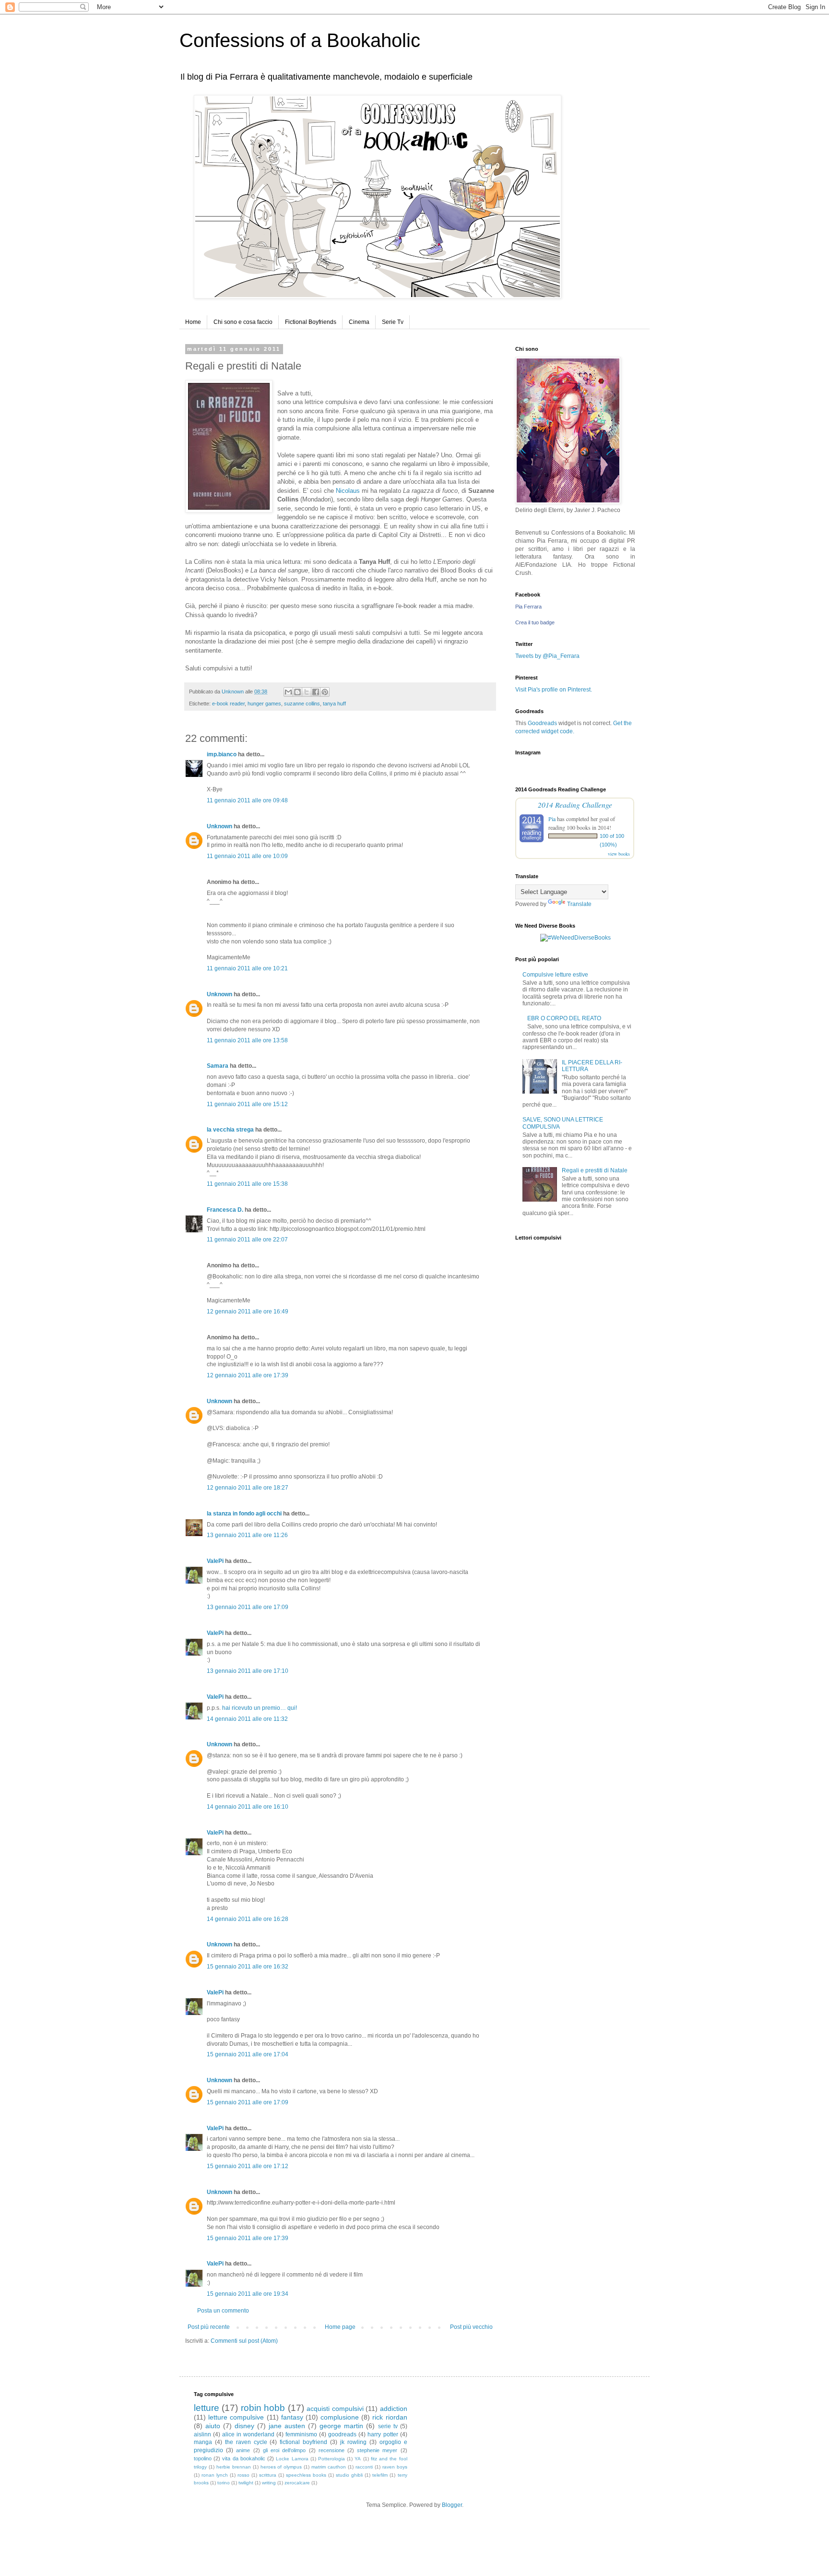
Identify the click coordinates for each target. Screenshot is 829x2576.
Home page (340, 2327)
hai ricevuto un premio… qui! (260, 1708)
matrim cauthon (329, 2467)
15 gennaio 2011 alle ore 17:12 (248, 2166)
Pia (552, 819)
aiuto (213, 2426)
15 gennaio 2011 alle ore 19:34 (248, 2294)
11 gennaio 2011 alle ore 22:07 (247, 1240)
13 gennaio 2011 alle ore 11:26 (247, 1535)
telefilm (380, 2475)
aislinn (202, 2434)
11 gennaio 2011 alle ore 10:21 (247, 968)
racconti (364, 2467)
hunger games (264, 704)
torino (224, 2483)
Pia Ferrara (528, 607)
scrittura (268, 2475)
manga (203, 2442)
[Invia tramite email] (288, 692)
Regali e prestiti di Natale (595, 1170)
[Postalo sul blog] (297, 692)
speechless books (306, 2475)
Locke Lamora (292, 2459)
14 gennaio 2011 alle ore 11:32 (247, 1719)
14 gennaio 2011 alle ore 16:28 (248, 1919)
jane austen (287, 2426)
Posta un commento (223, 2311)
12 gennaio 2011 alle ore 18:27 (248, 1488)
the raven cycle (246, 2442)
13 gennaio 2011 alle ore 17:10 (248, 1671)
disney (244, 2426)
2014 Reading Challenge (575, 805)
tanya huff (334, 704)
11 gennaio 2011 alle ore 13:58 (247, 1040)
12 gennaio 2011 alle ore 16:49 (248, 1312)
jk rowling (353, 2442)
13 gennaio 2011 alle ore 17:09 (248, 1607)
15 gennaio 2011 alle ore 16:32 (248, 1967)
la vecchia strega (230, 1130)
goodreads (342, 2434)
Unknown (219, 826)
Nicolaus (348, 491)
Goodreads (542, 723)
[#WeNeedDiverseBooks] (575, 938)
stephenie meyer (377, 2450)
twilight (246, 2483)
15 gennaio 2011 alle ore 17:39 (248, 2238)
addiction (394, 2409)
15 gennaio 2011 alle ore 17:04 (248, 2054)
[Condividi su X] (307, 692)
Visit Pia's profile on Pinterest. (554, 690)
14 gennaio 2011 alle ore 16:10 (248, 1807)
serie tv (388, 2426)
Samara (218, 1066)
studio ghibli (349, 2475)
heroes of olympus (281, 2467)
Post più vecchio (471, 2327)
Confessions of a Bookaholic (300, 40)
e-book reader (228, 704)
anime (243, 2450)
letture (207, 2408)
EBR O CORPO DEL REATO (564, 1018)
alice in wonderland (248, 2434)
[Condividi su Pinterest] (325, 692)
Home (193, 322)
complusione (340, 2417)
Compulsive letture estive (555, 975)
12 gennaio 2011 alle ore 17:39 (248, 1375)
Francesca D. (225, 1210)
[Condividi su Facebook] (316, 692)
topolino (203, 2458)
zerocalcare (297, 2483)
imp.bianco (222, 754)
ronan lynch (215, 2475)
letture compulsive (236, 2417)
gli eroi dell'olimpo (284, 2450)
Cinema (359, 322)
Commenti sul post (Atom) (244, 2341)
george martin (341, 2426)
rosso (243, 2475)
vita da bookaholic (243, 2458)
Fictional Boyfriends (311, 322)
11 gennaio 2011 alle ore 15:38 (247, 1184)
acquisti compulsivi (335, 2409)
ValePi (215, 1561)
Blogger (452, 2505)
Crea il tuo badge (535, 622)
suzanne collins (302, 704)
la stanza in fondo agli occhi (244, 1514)
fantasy (292, 2417)
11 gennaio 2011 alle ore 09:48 (247, 800)
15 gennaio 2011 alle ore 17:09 (248, 2102)
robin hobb (263, 2408)
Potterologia (332, 2459)
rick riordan (390, 2417)
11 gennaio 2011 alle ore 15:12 (247, 1104)
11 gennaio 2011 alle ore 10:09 (247, 856)
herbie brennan (234, 2467)
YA (358, 2459)
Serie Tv (393, 322)
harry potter (383, 2434)
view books (619, 854)
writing (269, 2483)
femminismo (301, 2434)
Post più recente (209, 2327)
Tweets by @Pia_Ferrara (547, 656)
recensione (332, 2450)
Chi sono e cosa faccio (243, 322)
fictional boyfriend (303, 2442)
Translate (579, 904)
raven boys (395, 2467)
